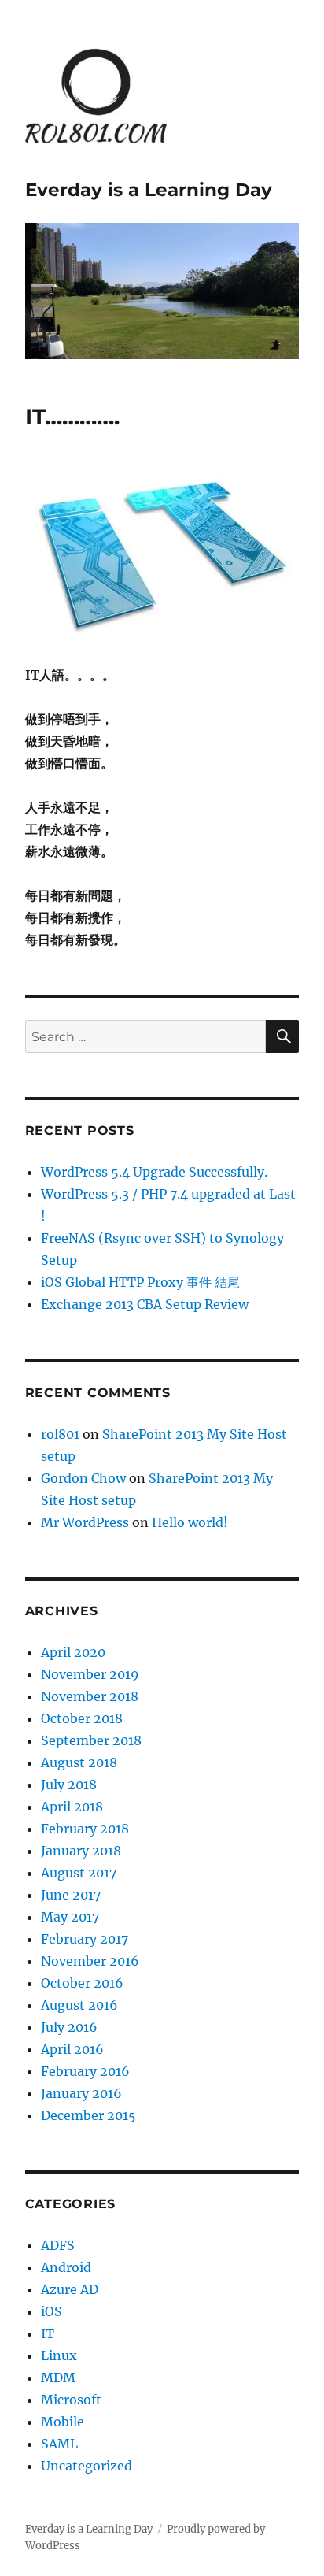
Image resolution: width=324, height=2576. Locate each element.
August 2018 (79, 1762)
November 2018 (90, 1696)
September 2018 (91, 1740)
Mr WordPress (85, 1522)
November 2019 (90, 1674)
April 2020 (73, 1652)
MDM (58, 2378)
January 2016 (81, 2093)
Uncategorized (87, 2466)
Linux (59, 2355)
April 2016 (72, 2049)
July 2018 (69, 1785)
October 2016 (82, 1983)
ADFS (58, 2245)
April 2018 (72, 1807)
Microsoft (71, 2400)
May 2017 (70, 1917)
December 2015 (88, 2115)
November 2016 (90, 1961)
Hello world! (190, 1522)
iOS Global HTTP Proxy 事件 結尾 (140, 1282)
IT (48, 2333)
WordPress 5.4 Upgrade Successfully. (154, 1172)
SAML (59, 2444)
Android (66, 2267)
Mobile (63, 2422)
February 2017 (85, 1939)
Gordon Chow (83, 1478)
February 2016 (85, 2071)
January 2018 (81, 1851)
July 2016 (69, 2027)
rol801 (60, 1434)
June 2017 (71, 1895)
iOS (52, 2311)
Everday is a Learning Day (149, 190)
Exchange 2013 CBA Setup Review (145, 1304)
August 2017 (79, 1873)
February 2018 (85, 1829)
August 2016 (79, 2005)
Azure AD (70, 2289)
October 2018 (82, 1718)
